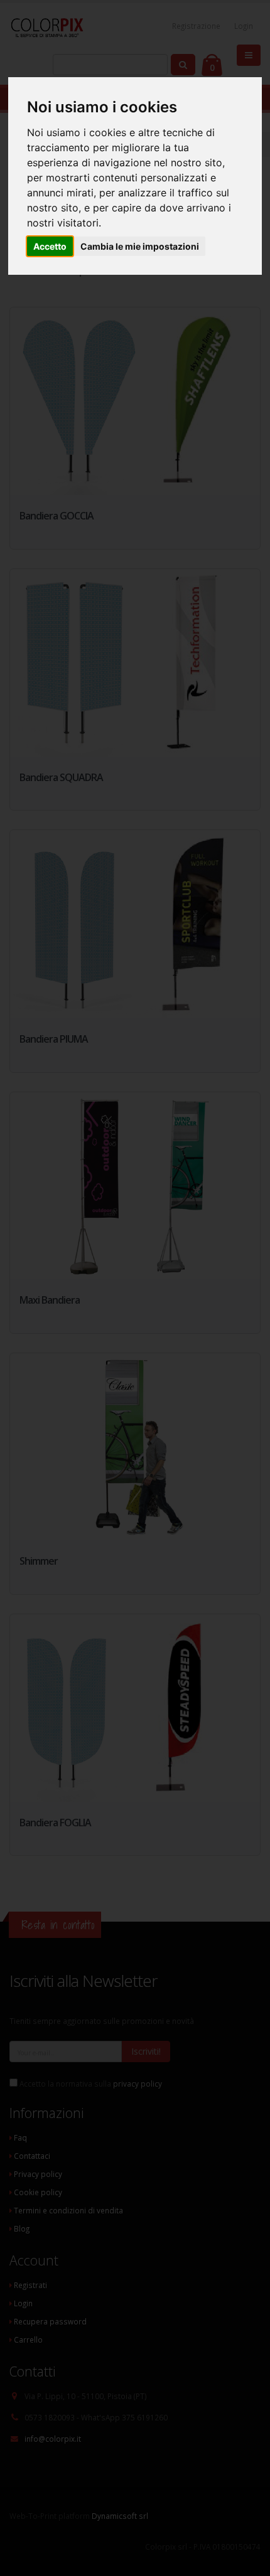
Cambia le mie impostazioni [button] (140, 246)
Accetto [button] (50, 246)
